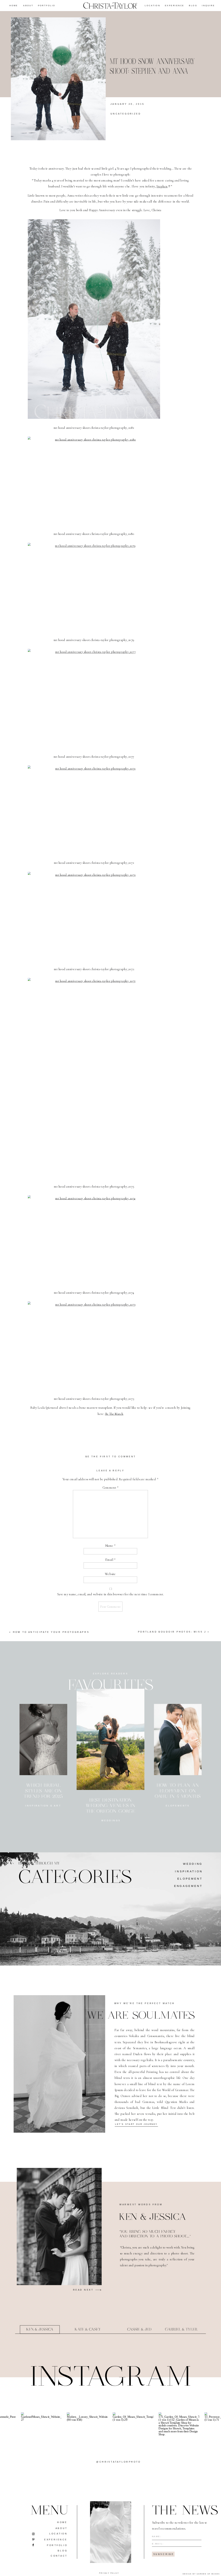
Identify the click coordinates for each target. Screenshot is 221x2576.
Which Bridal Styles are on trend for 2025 (43, 1791)
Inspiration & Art (43, 1806)
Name (110, 1545)
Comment (110, 1487)
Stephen (162, 186)
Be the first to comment (111, 1457)
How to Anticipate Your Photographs (51, 1632)
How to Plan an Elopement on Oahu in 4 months (178, 1791)
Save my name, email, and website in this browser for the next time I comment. (110, 1594)
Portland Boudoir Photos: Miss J (172, 1632)
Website (110, 1574)
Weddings (111, 1821)
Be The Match (114, 1414)
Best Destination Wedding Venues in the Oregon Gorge (110, 1806)
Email (110, 1560)
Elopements (178, 1806)
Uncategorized (126, 114)
